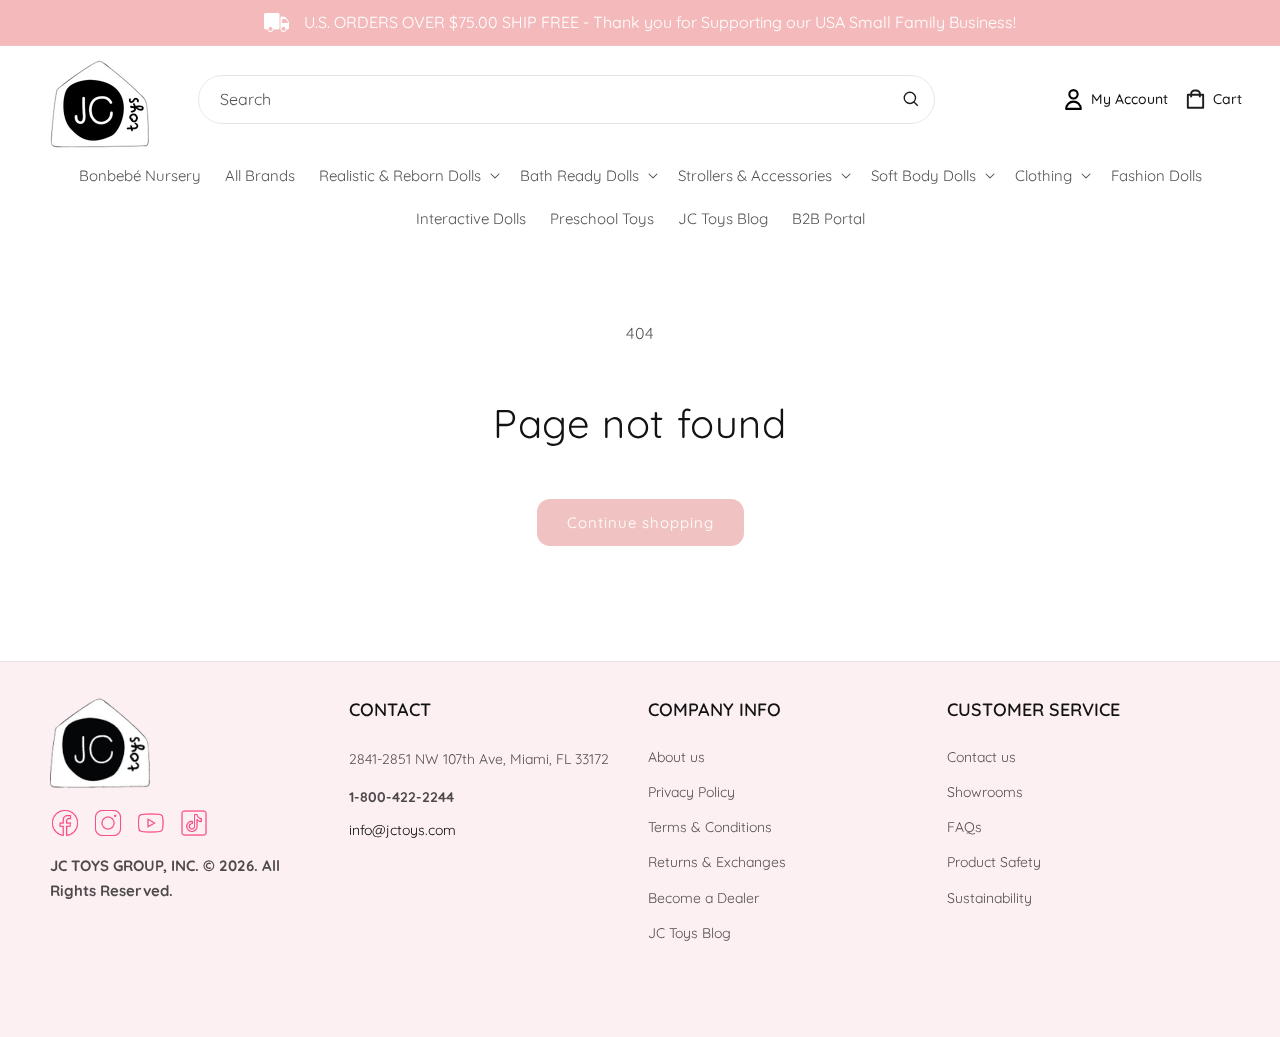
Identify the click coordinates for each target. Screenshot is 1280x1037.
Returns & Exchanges (717, 862)
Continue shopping (640, 522)
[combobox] (562, 99)
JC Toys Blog (689, 933)
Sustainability (989, 898)
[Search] (911, 99)
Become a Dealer (703, 898)
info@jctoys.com (402, 830)
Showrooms (985, 792)
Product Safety (994, 862)
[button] (407, 176)
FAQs (964, 827)
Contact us (981, 757)
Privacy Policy (691, 792)
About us (676, 757)
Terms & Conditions (710, 827)
